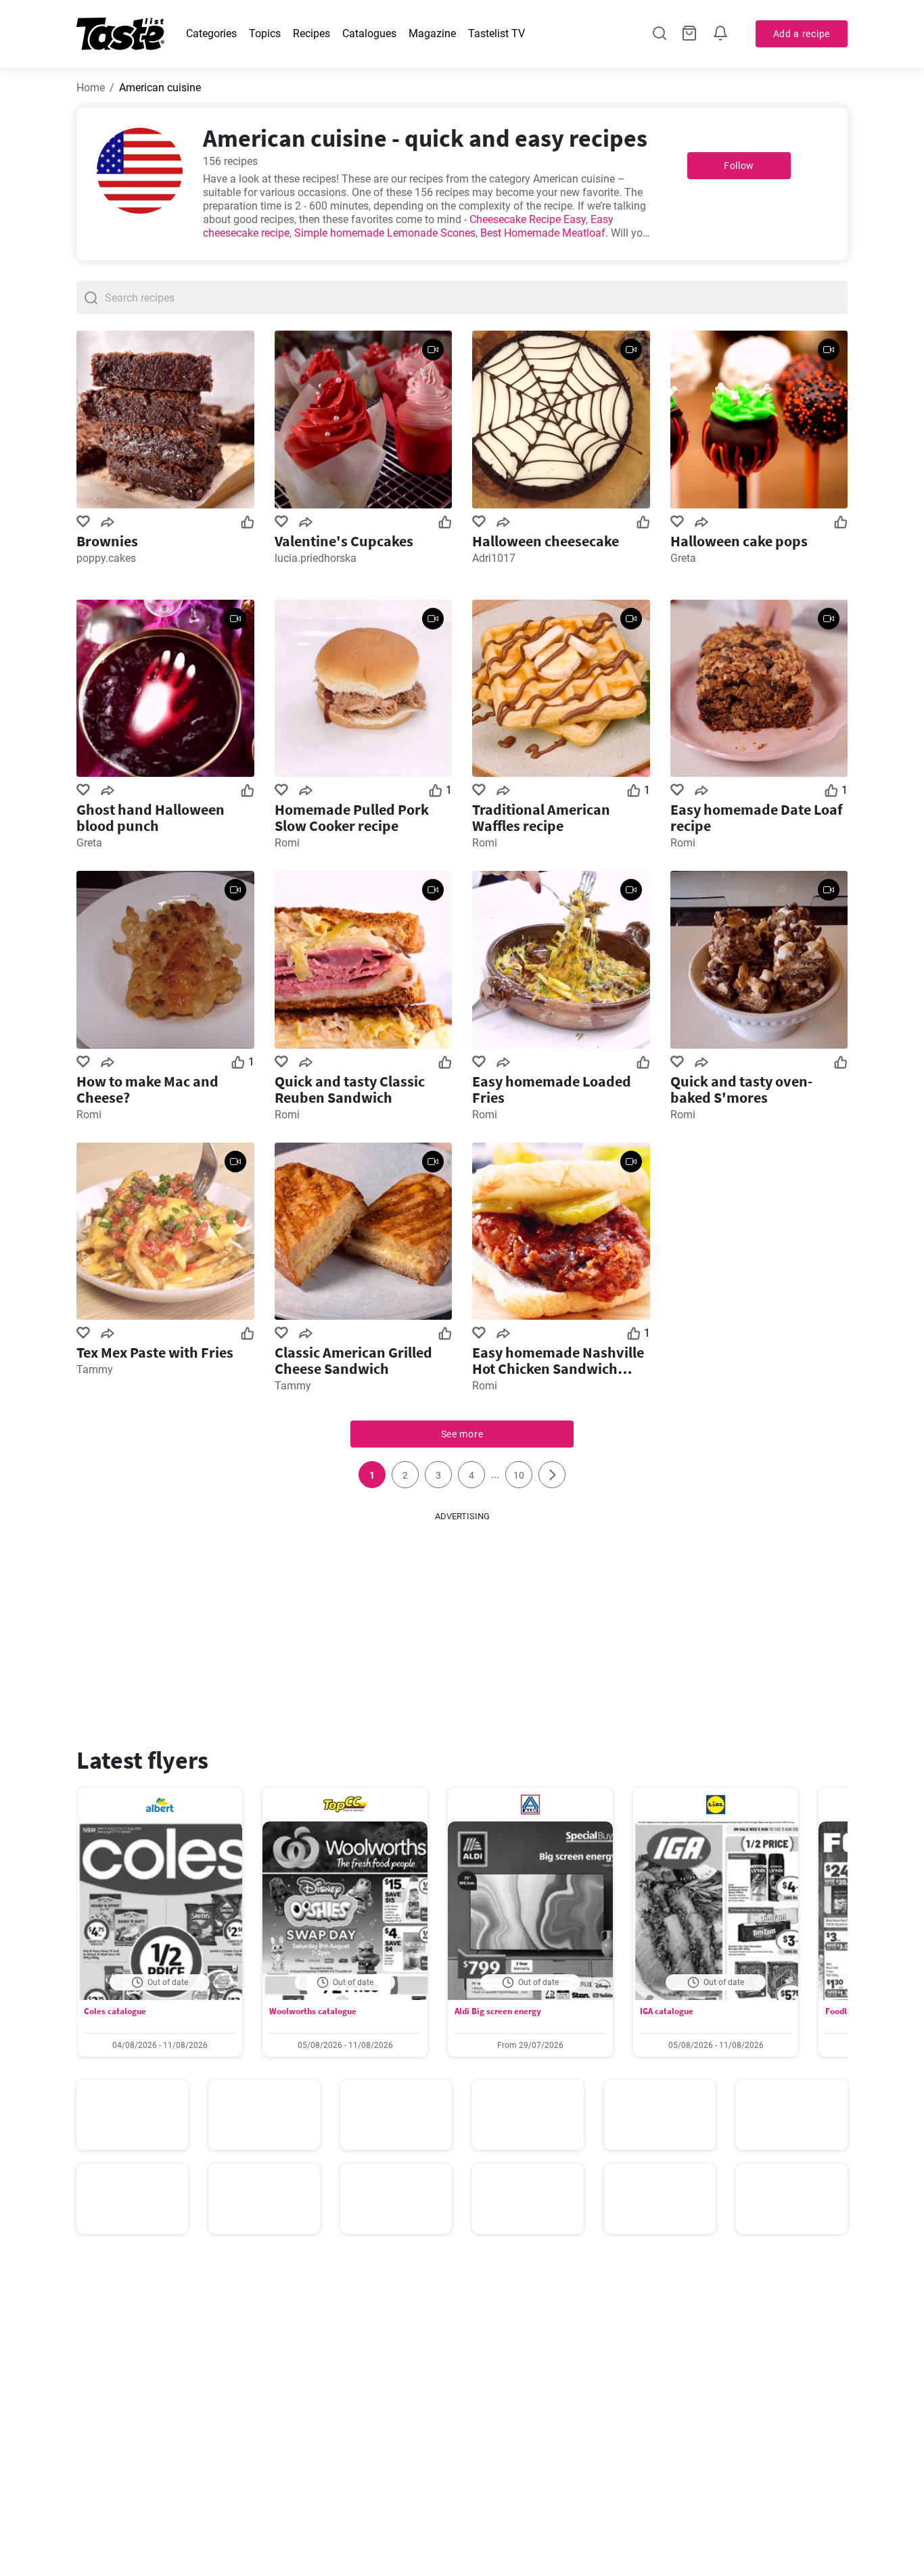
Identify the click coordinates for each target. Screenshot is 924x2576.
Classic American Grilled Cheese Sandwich (353, 1360)
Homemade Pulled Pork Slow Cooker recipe (352, 817)
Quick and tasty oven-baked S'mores (741, 1089)
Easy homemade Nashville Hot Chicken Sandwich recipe (558, 1360)
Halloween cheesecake (546, 541)
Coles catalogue (115, 2011)
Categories (211, 33)
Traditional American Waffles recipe (541, 817)
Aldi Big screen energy (498, 2011)
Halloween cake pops (739, 541)
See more (462, 1434)
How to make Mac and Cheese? (147, 1089)
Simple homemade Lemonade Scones (385, 233)
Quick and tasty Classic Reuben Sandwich (350, 1089)
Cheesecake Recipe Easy (528, 219)
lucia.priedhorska (316, 558)
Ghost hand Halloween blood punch (151, 817)
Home (91, 88)
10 (519, 1475)
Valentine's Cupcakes (344, 541)
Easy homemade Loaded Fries (552, 1089)
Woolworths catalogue (313, 2011)
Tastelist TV (496, 33)
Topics (265, 33)
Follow (739, 166)
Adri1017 (494, 558)
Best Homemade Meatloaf (543, 233)
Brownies (107, 541)
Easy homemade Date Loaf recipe (757, 817)
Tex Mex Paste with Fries (155, 1352)
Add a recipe (802, 34)
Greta (683, 558)
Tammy (95, 1369)
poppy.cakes (106, 558)
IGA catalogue (667, 2011)
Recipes (311, 33)
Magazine (432, 33)
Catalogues (369, 33)
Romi (287, 843)
